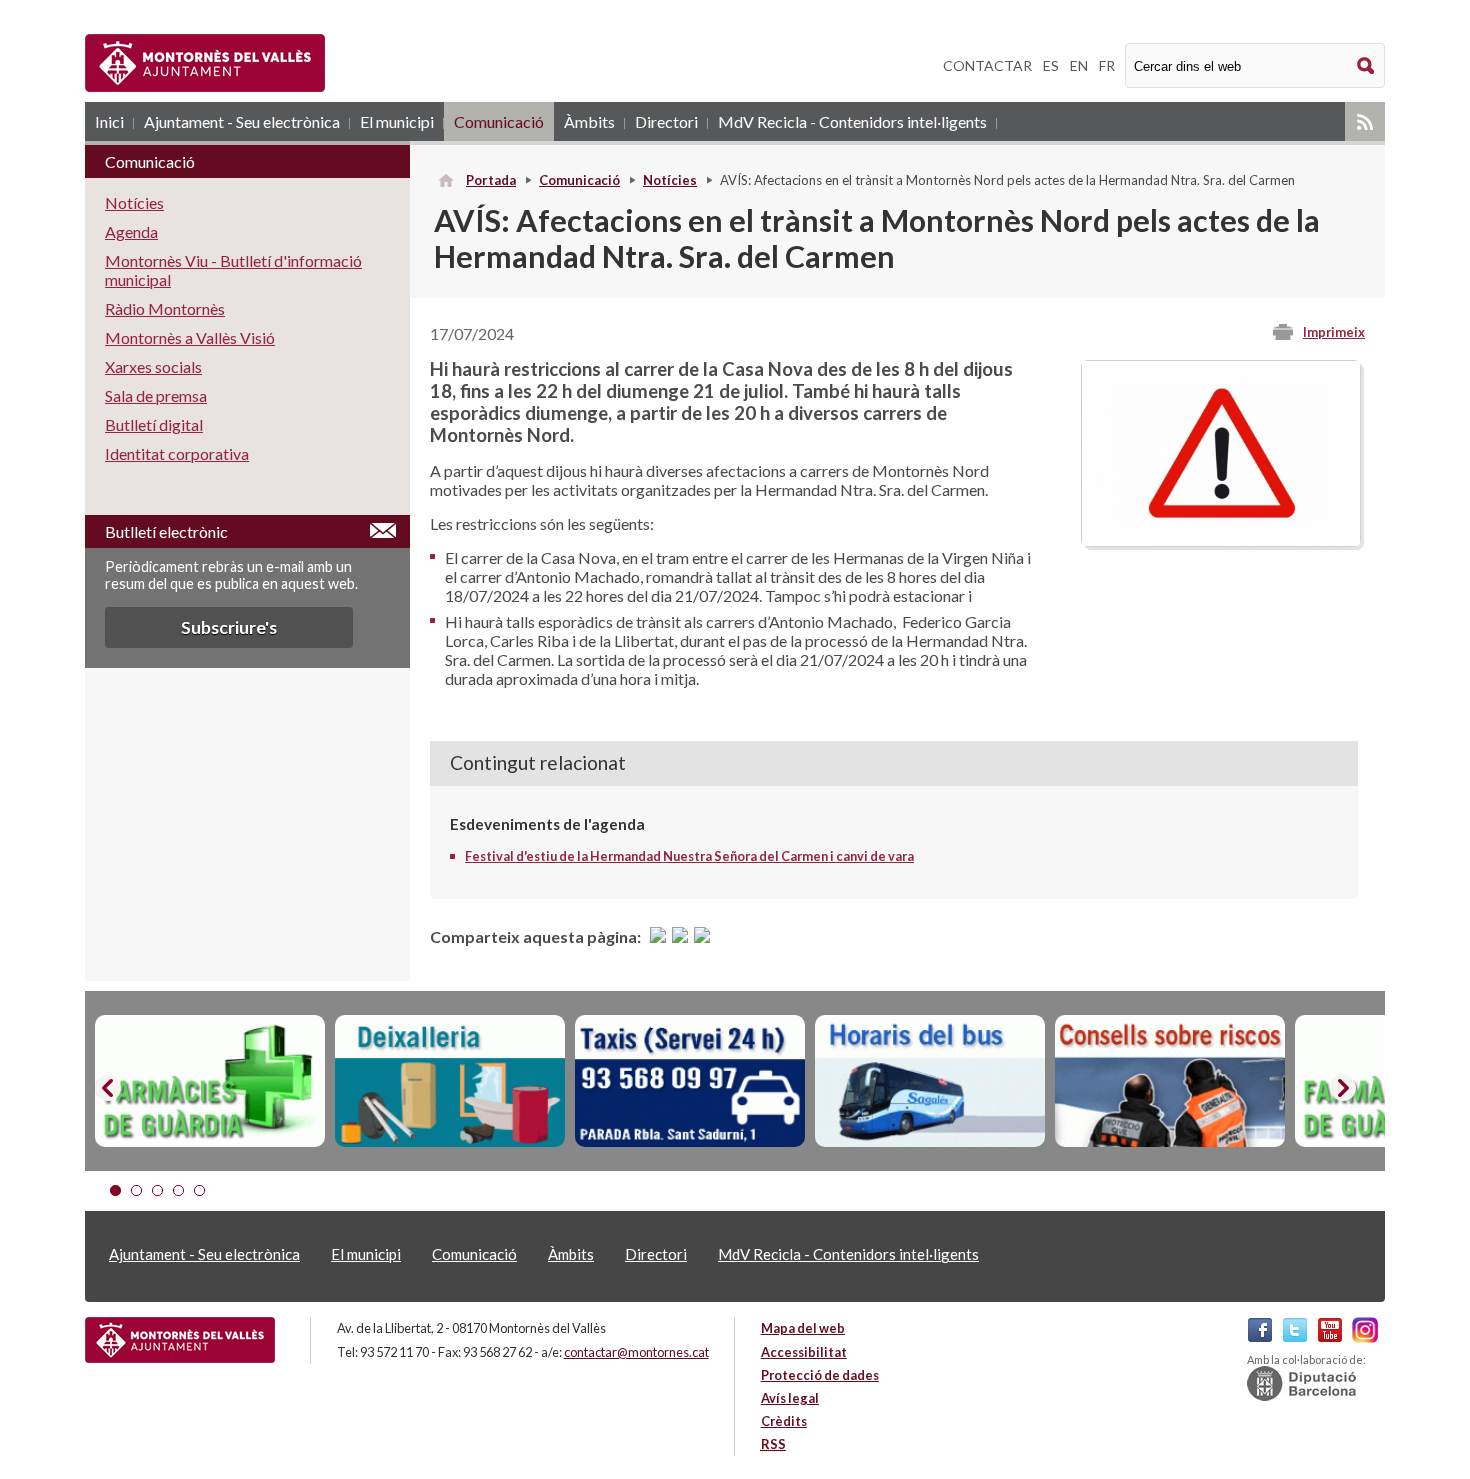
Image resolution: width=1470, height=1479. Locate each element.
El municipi (397, 121)
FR (1107, 65)
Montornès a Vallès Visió (190, 337)
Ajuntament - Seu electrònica (242, 121)
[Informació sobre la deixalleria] (450, 1081)
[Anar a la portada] (180, 1340)
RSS (1365, 121)
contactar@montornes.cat (636, 1352)
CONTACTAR (987, 65)
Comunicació (499, 121)
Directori (666, 121)
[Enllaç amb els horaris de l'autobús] (930, 1081)
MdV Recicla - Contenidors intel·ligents (852, 121)
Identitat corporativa (177, 453)
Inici (109, 121)
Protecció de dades (820, 1375)
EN (1079, 65)
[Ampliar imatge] (1221, 540)
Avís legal (790, 1398)
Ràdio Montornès (165, 308)
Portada (491, 180)
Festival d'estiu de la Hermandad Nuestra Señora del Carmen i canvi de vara (689, 856)
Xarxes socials (153, 366)
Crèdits (784, 1421)
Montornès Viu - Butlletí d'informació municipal (233, 270)
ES (1051, 65)
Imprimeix (1334, 332)
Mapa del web (803, 1328)
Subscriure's (229, 627)
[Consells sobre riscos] (1170, 1081)
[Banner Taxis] (690, 1081)
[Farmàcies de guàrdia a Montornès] (210, 1081)
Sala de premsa (156, 395)
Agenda (131, 231)
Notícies (670, 180)
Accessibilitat (804, 1352)
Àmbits (589, 121)
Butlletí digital (154, 424)
